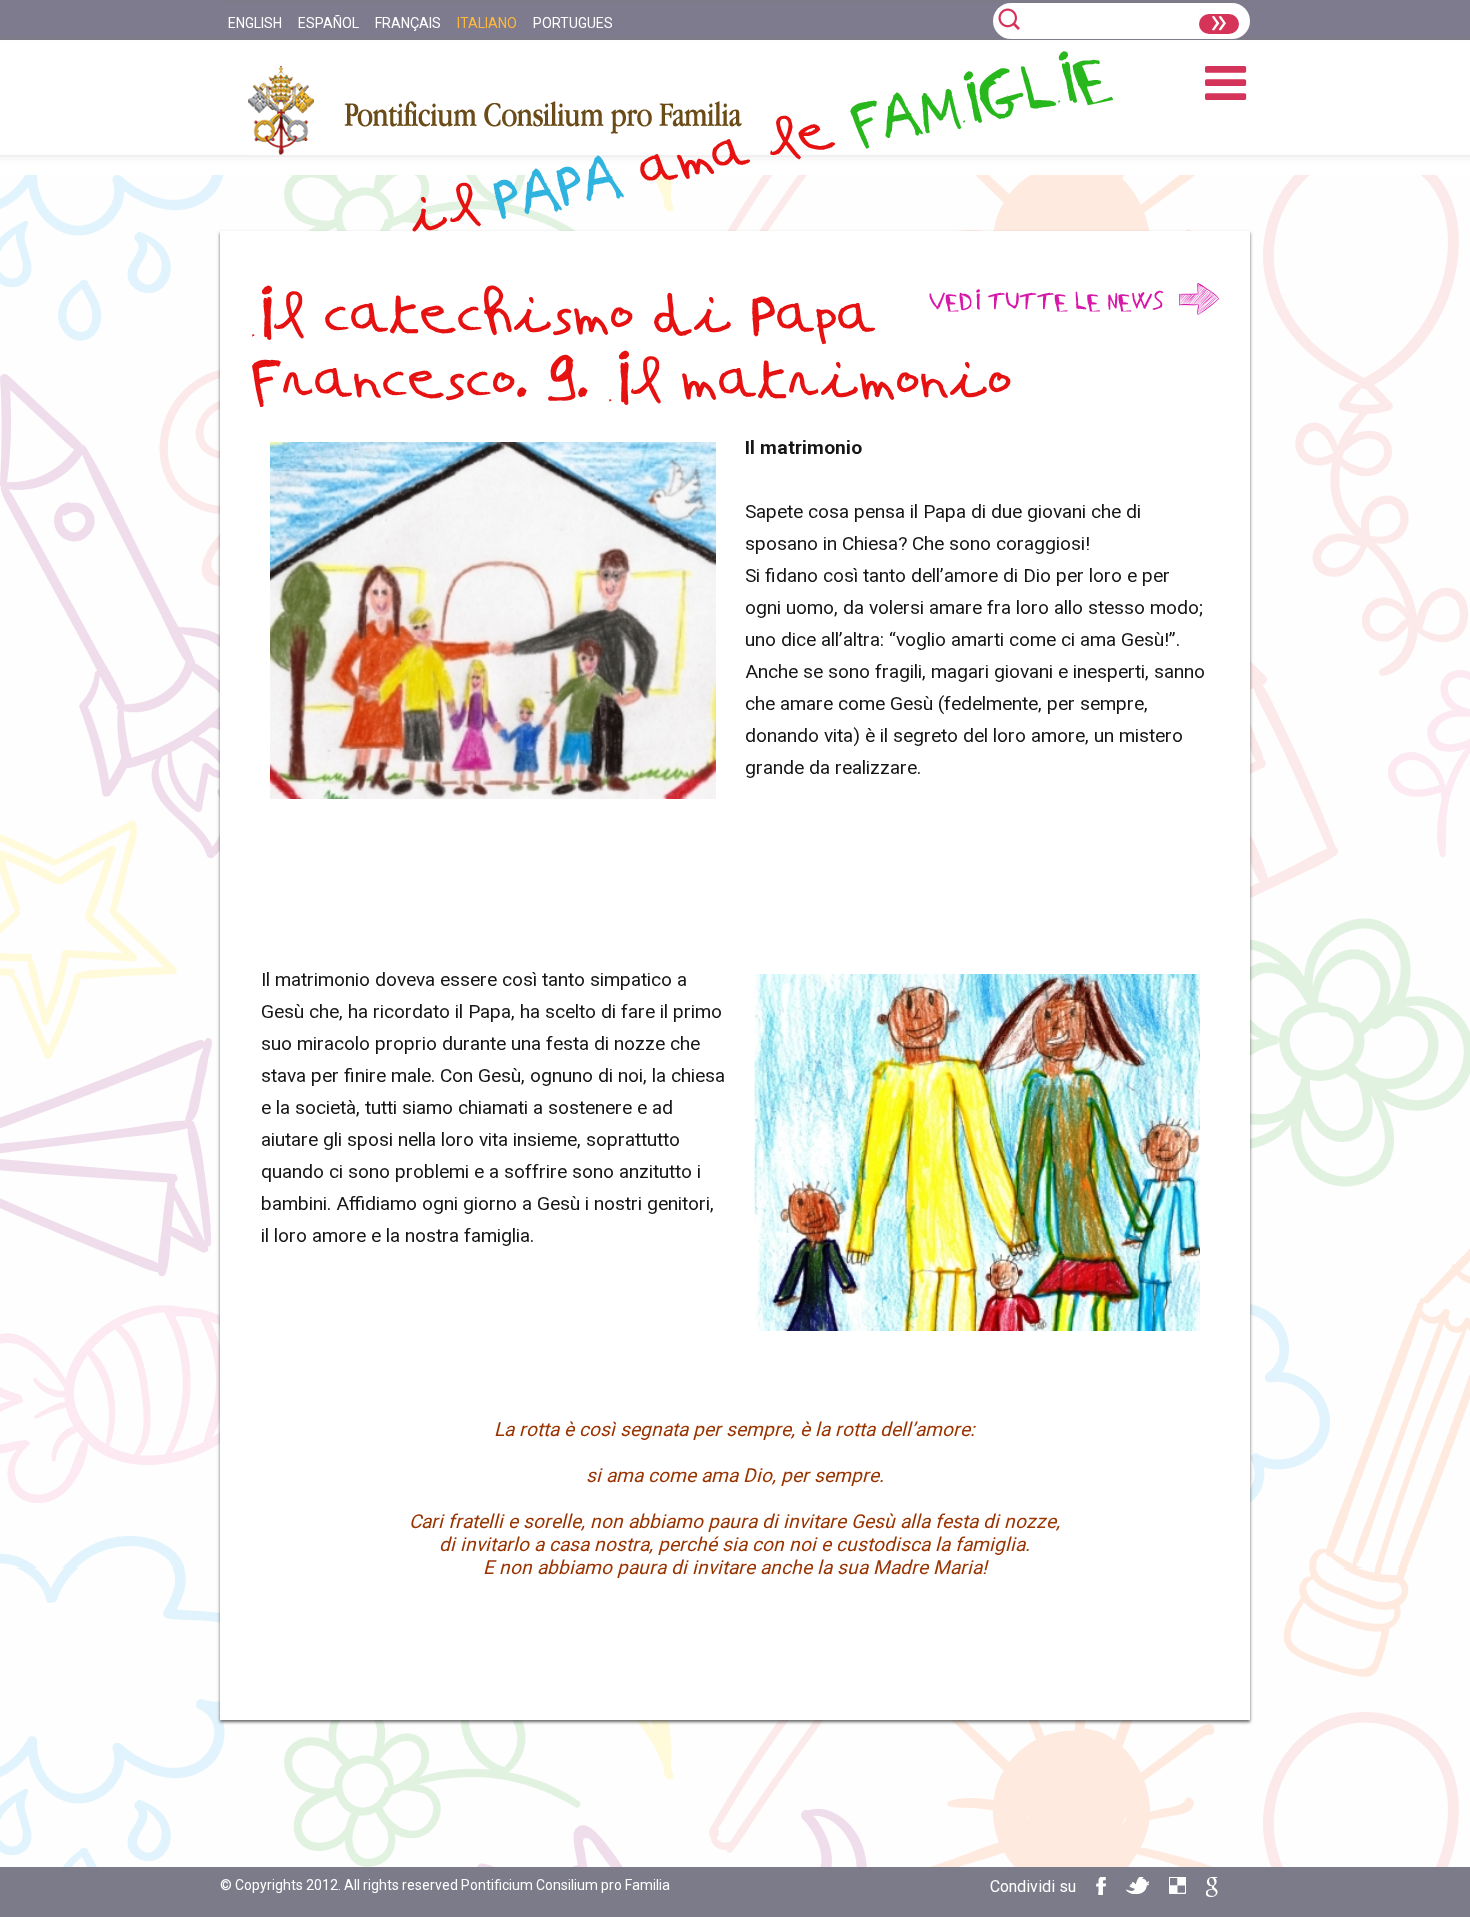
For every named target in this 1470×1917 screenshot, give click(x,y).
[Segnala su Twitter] (1137, 1888)
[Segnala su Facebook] (1101, 1889)
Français (408, 23)
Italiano (487, 23)
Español (328, 23)
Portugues (573, 23)
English (255, 23)
